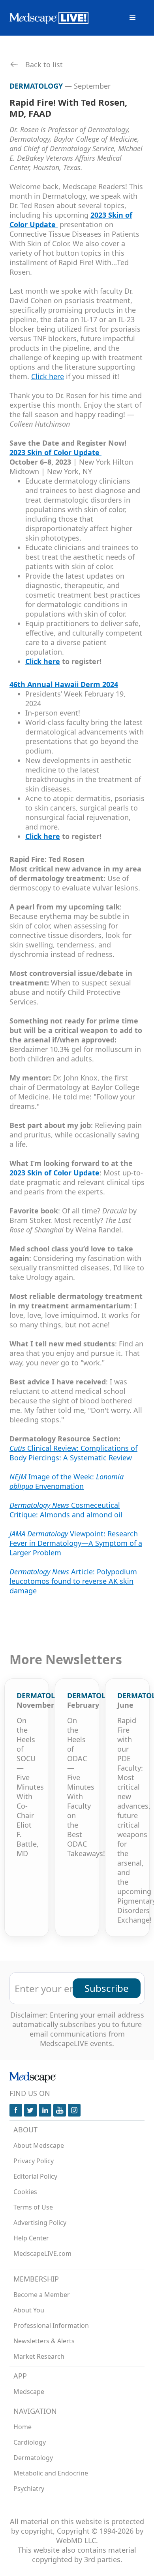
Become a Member (42, 2295)
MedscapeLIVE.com (42, 2253)
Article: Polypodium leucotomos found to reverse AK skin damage (73, 1581)
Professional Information (51, 2325)
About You (29, 2310)
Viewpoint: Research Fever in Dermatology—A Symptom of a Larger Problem (76, 1543)
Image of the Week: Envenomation (67, 1481)
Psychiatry (29, 2489)
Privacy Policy (34, 2161)
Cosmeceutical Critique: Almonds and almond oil (66, 1510)
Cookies (25, 2192)
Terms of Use (33, 2207)
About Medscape (39, 2145)
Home (23, 2427)
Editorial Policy (35, 2176)
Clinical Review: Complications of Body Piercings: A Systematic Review (73, 1453)
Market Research (39, 2356)
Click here (48, 376)
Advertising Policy (40, 2223)
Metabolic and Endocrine (51, 2473)
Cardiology (30, 2442)
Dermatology (33, 2458)
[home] (49, 18)
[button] (133, 18)
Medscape (29, 2392)
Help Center (31, 2238)
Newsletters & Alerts (44, 2341)
